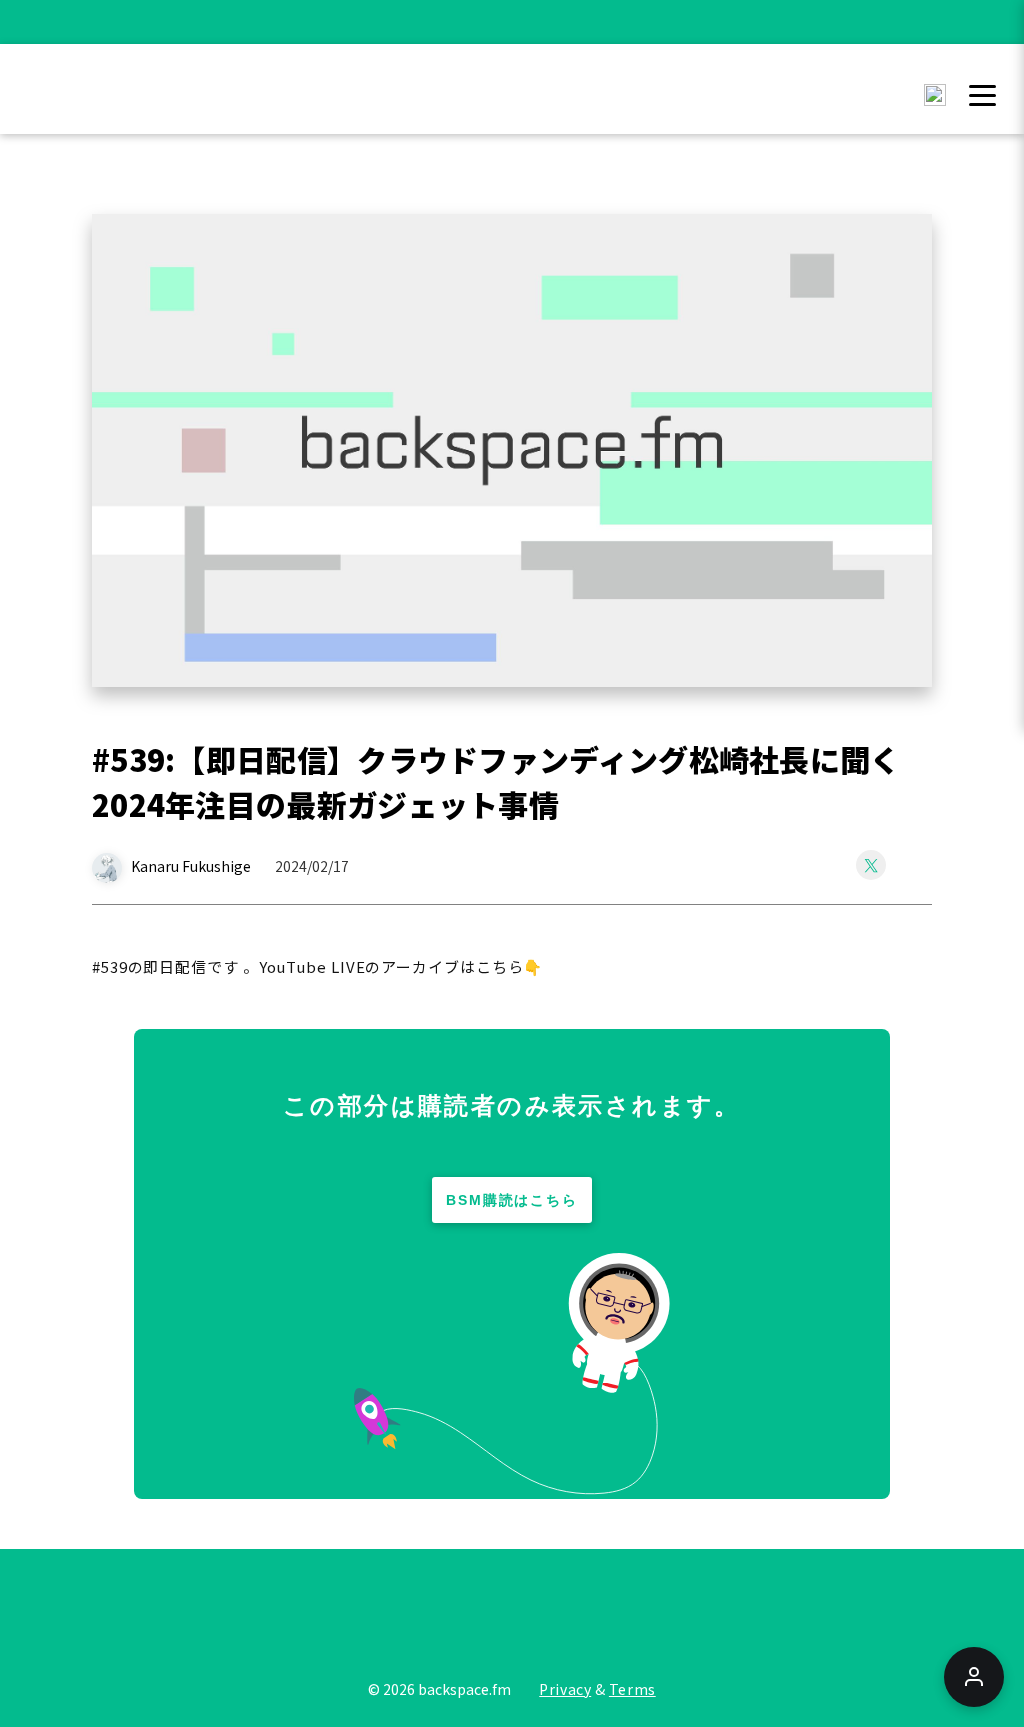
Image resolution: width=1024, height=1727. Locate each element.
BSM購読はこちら (512, 1200)
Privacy (565, 1689)
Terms (632, 1689)
